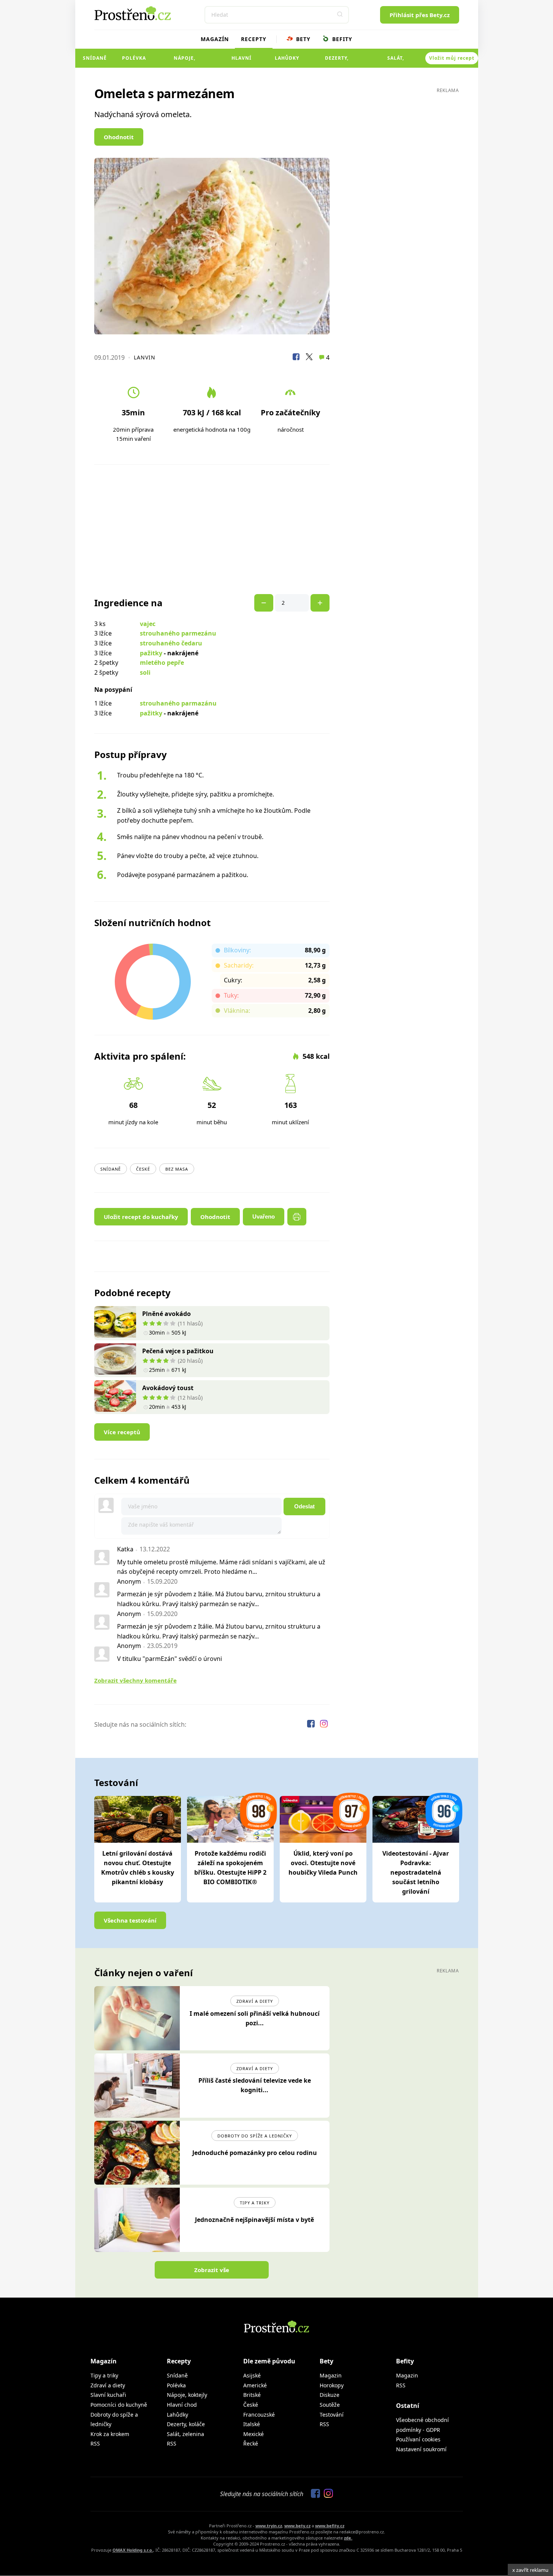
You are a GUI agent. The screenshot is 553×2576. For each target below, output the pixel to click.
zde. (348, 2538)
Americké (255, 2385)
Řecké (251, 2443)
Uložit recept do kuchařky (141, 1217)
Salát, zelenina (396, 61)
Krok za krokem (110, 2434)
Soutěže (330, 2405)
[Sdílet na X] (309, 358)
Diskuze (330, 2395)
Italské (252, 2424)
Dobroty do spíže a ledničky (255, 2136)
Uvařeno (264, 1216)
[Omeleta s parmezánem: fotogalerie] (212, 246)
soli (145, 672)
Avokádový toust (168, 1388)
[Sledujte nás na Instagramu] (324, 1725)
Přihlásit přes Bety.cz (420, 15)
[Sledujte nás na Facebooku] (312, 1725)
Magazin (331, 2375)
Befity (341, 39)
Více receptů (122, 1432)
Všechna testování (130, 1920)
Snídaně (95, 58)
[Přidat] (264, 603)
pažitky (151, 653)
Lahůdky (287, 58)
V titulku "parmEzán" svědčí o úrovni (170, 1659)
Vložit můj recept (452, 58)
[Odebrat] (320, 603)
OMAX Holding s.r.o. (133, 2550)
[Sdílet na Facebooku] (296, 358)
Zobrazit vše (212, 2270)
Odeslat (304, 1506)
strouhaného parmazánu (178, 703)
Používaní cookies (418, 2439)
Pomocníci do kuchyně (119, 2405)
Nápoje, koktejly (185, 61)
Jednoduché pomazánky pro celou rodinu (255, 2153)
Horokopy (332, 2385)
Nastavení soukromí (421, 2449)
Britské (252, 2395)
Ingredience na (128, 603)
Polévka (134, 58)
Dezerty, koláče (337, 61)
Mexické (254, 2434)
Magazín (215, 39)
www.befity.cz (330, 2526)
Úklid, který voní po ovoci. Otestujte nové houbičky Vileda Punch (323, 1863)
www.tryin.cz (269, 2526)
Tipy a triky (255, 2203)
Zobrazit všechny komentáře (135, 1680)
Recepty (254, 39)
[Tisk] (297, 1217)
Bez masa (177, 1169)
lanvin (145, 357)
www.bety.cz (297, 2526)
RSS (95, 2443)
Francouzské (259, 2415)
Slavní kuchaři (108, 2395)
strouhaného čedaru (171, 643)
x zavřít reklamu (530, 2570)
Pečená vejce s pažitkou (178, 1351)
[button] (340, 15)
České (143, 1169)
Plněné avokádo (166, 1314)
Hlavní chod (242, 61)
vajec (148, 624)
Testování (332, 2415)
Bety (302, 39)
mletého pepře (162, 663)
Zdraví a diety (255, 2001)
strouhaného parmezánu (178, 633)
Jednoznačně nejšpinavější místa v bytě (254, 2220)
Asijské (252, 2375)
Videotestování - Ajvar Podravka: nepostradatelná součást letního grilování (416, 1872)
